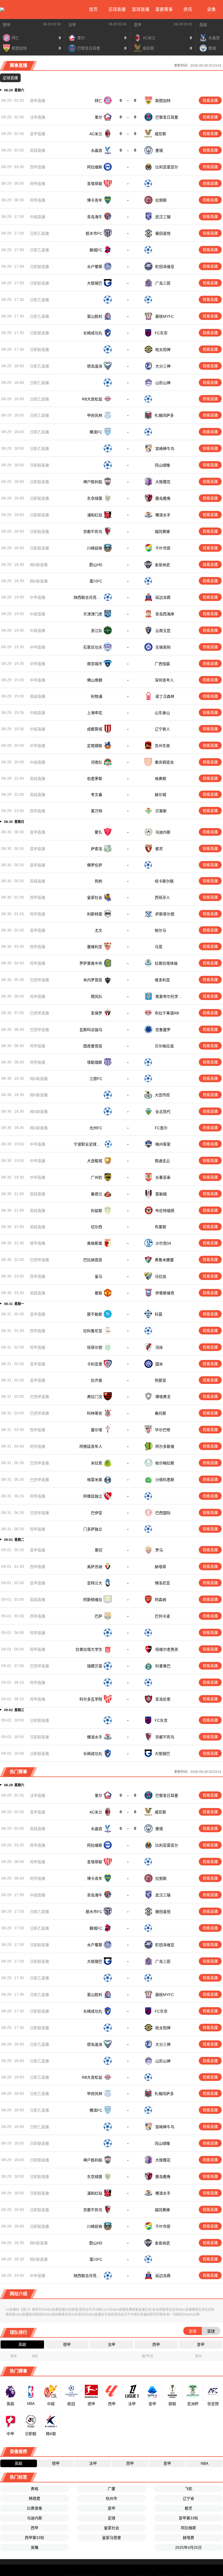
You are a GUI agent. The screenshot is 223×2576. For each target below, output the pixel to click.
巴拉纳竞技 (93, 1266)
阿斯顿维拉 (93, 1608)
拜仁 (98, 101)
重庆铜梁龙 (164, 764)
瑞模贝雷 (95, 1674)
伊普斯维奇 (165, 1300)
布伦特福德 (165, 1217)
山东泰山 (162, 714)
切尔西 (97, 1233)
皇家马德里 (112, 2546)
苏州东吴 (162, 747)
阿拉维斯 (95, 167)
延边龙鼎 (163, 598)
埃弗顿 (161, 780)
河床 (159, 1354)
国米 (159, 1371)
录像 (211, 9)
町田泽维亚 (165, 267)
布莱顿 (161, 1233)
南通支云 (163, 1167)
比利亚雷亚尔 (167, 167)
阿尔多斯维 (165, 1454)
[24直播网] (2, 10)
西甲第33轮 (35, 2546)
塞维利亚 (95, 951)
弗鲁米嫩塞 (164, 1266)
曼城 (159, 150)
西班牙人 (163, 901)
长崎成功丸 (93, 333)
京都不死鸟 (93, 532)
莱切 (98, 1558)
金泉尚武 (162, 565)
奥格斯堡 (95, 1250)
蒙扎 (98, 835)
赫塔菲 (161, 1574)
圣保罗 (97, 1017)
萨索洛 (97, 852)
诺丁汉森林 (165, 698)
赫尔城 (160, 797)
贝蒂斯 (161, 814)
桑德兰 (97, 1200)
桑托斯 (161, 1420)
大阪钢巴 (95, 283)
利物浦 (97, 698)
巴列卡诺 (163, 1624)
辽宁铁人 (163, 731)
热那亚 (160, 1387)
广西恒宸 (163, 664)
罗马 (159, 1558)
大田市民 (162, 1100)
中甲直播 (38, 598)
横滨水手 (163, 515)
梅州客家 (163, 1150)
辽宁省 (188, 2507)
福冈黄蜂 (163, 532)
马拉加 (160, 1283)
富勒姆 (161, 1200)
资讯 (188, 9)
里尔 (98, 117)
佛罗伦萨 (95, 868)
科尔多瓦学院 (91, 1707)
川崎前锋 (95, 548)
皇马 (98, 1283)
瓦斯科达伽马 (91, 1034)
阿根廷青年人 (91, 1454)
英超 (203, 25)
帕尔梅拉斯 (165, 1470)
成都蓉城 (95, 731)
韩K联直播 (39, 565)
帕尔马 (161, 934)
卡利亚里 (95, 1371)
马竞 (159, 951)
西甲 (35, 2536)
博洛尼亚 (163, 1591)
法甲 (72, 25)
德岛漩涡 (95, 366)
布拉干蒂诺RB (167, 1017)
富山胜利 (95, 316)
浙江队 (97, 631)
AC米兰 (96, 134)
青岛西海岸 (165, 615)
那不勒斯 (95, 1321)
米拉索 (97, 1470)
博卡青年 (95, 200)
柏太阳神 (163, 350)
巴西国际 (163, 1520)
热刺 (98, 885)
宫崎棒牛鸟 (165, 449)
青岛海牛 (95, 217)
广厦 (112, 2497)
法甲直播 (38, 117)
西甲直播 (38, 167)
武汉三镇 (163, 217)
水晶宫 (97, 150)
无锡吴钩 (163, 648)
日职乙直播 (39, 233)
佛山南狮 (95, 681)
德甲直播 (38, 101)
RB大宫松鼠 (92, 399)
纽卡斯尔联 (165, 885)
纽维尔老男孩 (167, 1657)
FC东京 (161, 333)
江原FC (96, 1084)
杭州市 (112, 2507)
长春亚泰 (163, 1183)
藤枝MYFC (165, 316)
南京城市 (95, 664)
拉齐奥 (97, 1387)
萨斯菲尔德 (165, 918)
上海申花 (95, 714)
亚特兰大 (95, 1591)
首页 (93, 9)
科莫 (159, 1321)
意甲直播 (38, 134)
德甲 (7, 25)
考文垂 (97, 797)
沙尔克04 (163, 1250)
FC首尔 (162, 1134)
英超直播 (38, 150)
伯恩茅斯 (95, 780)
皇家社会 (95, 901)
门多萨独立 (93, 1537)
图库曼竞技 (93, 1051)
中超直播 (38, 217)
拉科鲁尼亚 (93, 1337)
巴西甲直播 (39, 984)
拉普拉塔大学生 (89, 1657)
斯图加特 (163, 101)
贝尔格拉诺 (165, 1051)
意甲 (138, 25)
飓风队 (97, 1001)
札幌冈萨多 (164, 415)
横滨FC (96, 432)
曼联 (98, 1300)
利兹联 (97, 1217)
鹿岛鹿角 (163, 498)
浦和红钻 (95, 515)
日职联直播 (39, 267)
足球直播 (117, 9)
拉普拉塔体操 (166, 968)
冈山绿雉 (163, 465)
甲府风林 (95, 415)
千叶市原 (163, 548)
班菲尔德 (95, 1354)
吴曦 (35, 2556)
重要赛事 (164, 9)
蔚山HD (96, 565)
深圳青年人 (165, 681)
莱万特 (97, 814)
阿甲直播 (38, 184)
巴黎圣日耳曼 (167, 117)
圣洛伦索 (163, 1707)
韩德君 (35, 2507)
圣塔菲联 (95, 184)
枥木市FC (94, 233)
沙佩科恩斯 (165, 1487)
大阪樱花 (163, 482)
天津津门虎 (93, 615)
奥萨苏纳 (95, 1574)
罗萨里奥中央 (91, 968)
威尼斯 (160, 134)
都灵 (159, 852)
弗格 (35, 2497)
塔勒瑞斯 (95, 1067)
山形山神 (163, 383)
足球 (112, 2526)
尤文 (98, 934)
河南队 (97, 764)
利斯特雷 (95, 918)
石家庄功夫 (93, 648)
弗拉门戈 (95, 1404)
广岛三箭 (163, 283)
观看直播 (210, 100)
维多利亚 (163, 984)
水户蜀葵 (95, 267)
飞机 (188, 2497)
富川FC (96, 581)
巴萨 (98, 1624)
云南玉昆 (163, 631)
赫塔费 (188, 2546)
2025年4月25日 (188, 2556)
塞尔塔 (97, 1437)
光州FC (96, 1134)
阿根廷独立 (93, 1503)
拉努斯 (161, 200)
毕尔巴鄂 (163, 1437)
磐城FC (96, 250)
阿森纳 (160, 1608)
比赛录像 (35, 2517)
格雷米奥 (95, 1487)
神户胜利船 (93, 482)
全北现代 (163, 1117)
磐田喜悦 (163, 233)
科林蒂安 (95, 1420)
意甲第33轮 (188, 2526)
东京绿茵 (95, 498)
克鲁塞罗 (163, 1034)
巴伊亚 (97, 1520)
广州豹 (97, 1183)
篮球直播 (141, 9)
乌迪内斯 (163, 835)
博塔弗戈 (163, 1404)
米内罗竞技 (93, 984)
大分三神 (163, 366)
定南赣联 (95, 747)
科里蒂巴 (163, 1674)
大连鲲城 (95, 1167)
